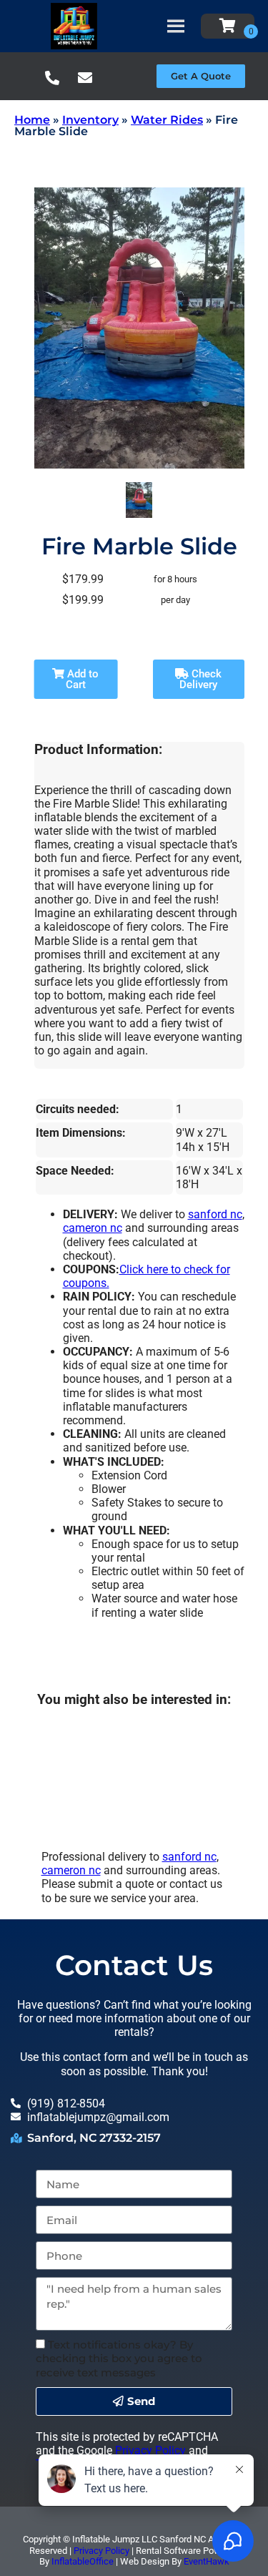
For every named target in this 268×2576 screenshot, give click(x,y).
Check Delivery (200, 679)
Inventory (90, 120)
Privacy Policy (150, 2450)
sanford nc (215, 1214)
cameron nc (93, 1228)
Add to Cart (81, 679)
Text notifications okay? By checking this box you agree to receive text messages (119, 2358)
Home (32, 120)
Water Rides (167, 120)
